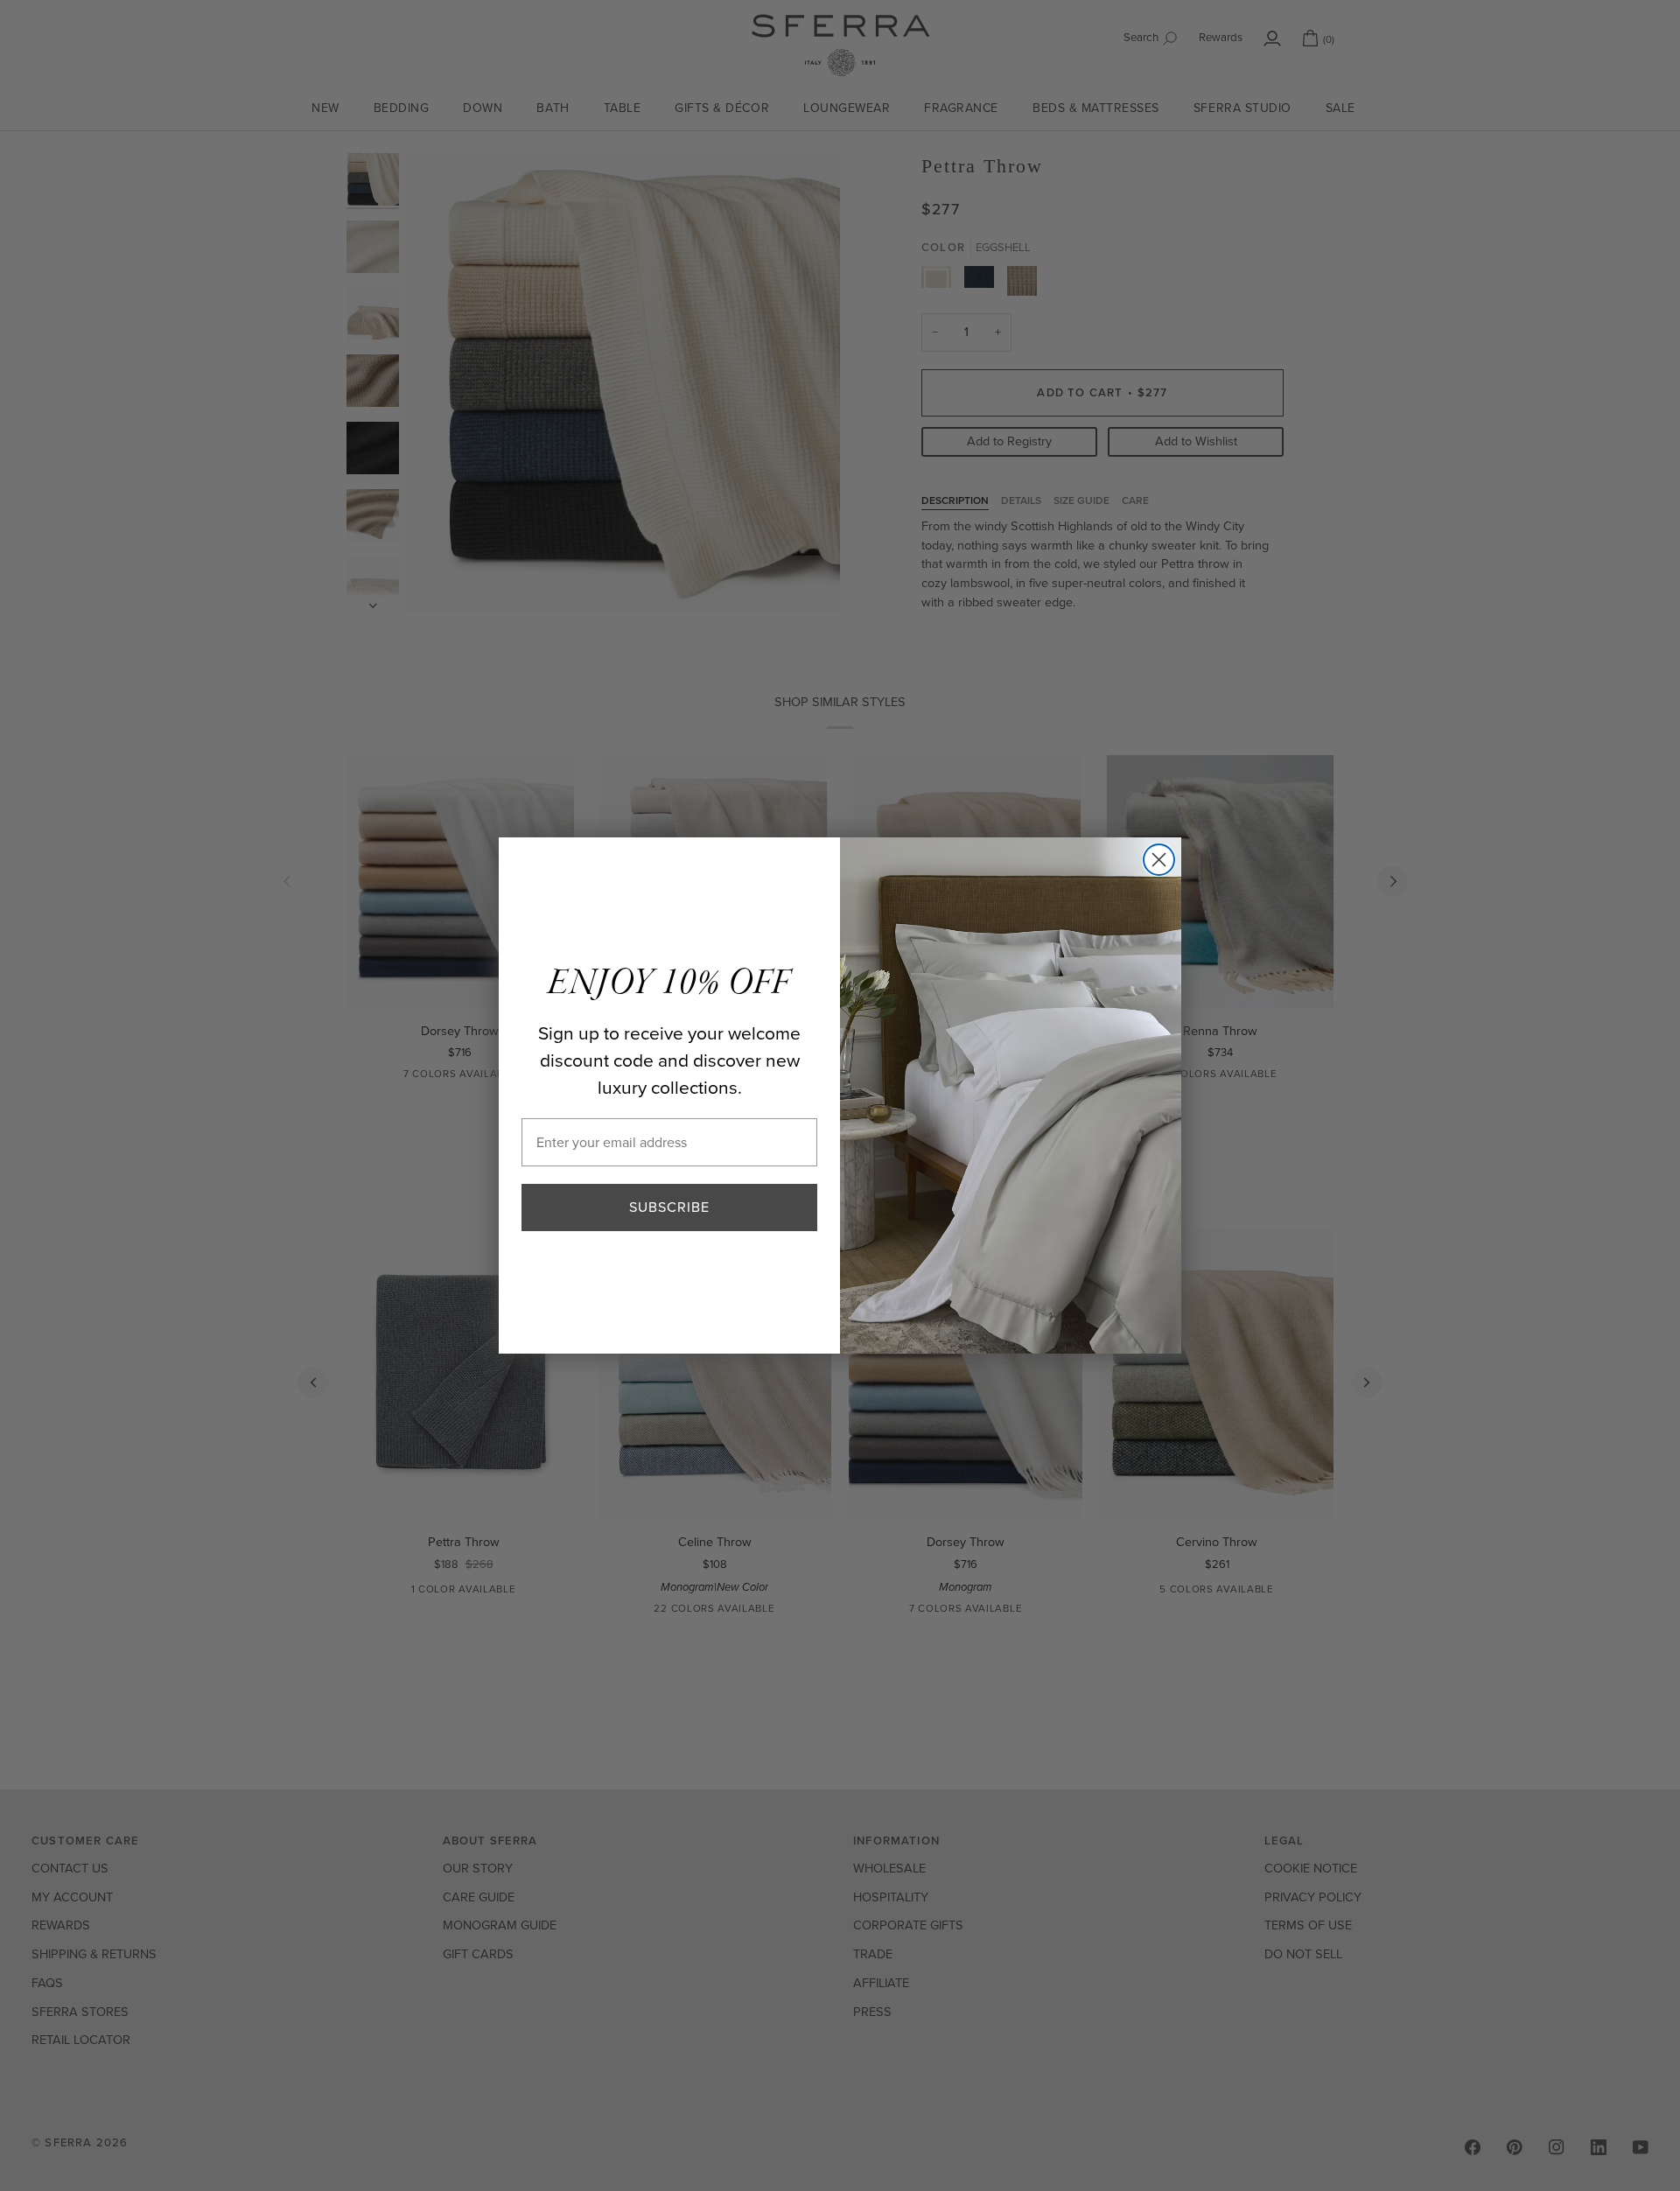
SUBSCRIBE (669, 1207)
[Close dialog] (1159, 860)
